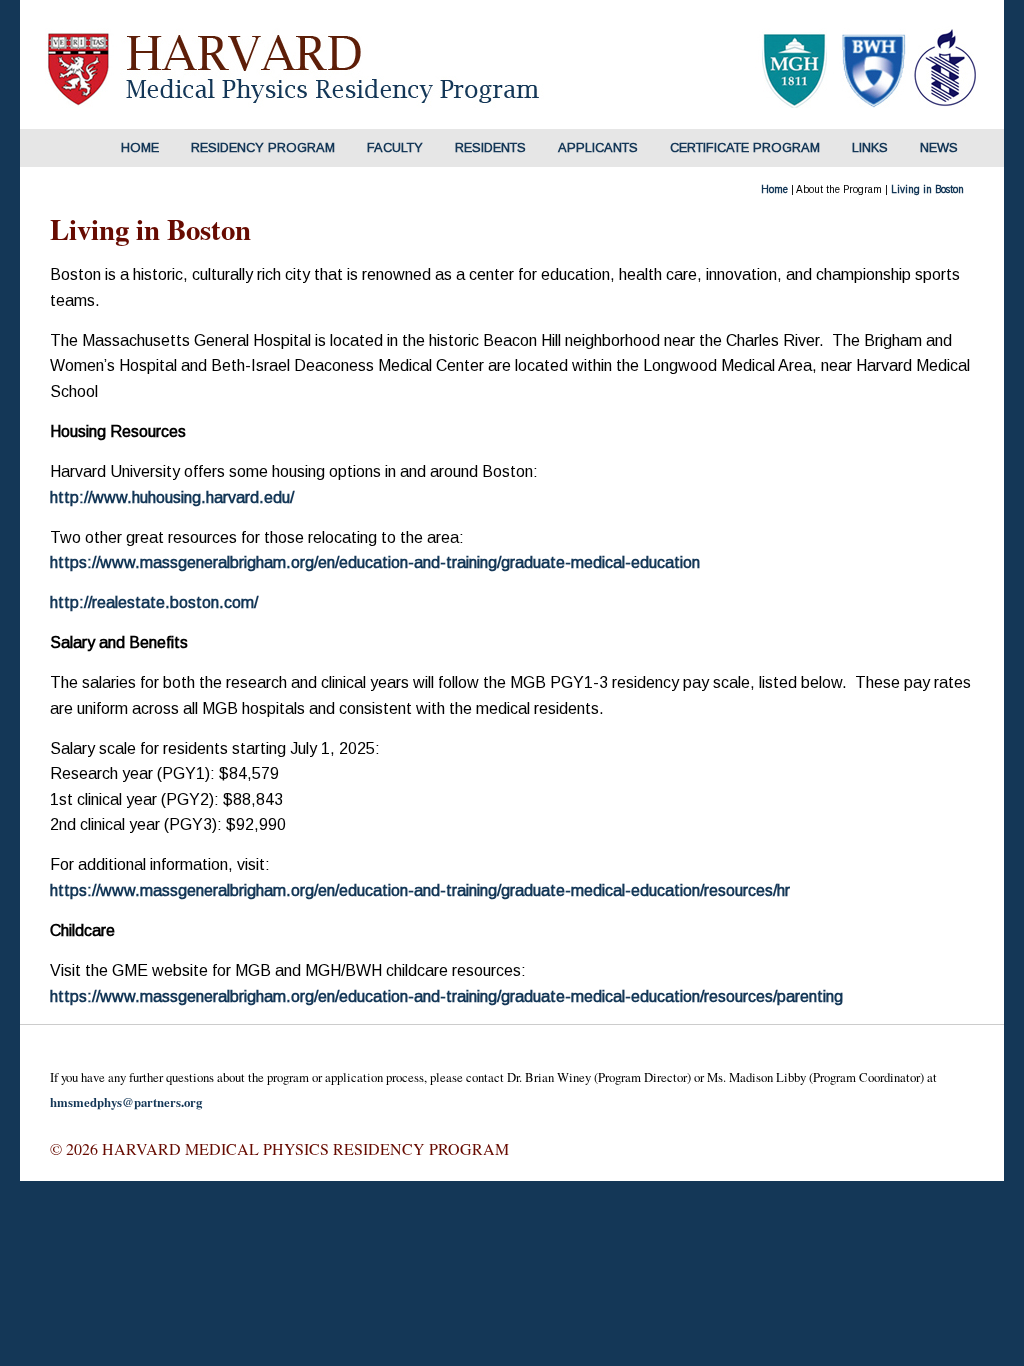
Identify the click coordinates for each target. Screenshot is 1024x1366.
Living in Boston (927, 189)
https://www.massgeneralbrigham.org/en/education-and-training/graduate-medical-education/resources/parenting (446, 996)
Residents (490, 147)
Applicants (598, 147)
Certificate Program (745, 147)
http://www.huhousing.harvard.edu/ (172, 497)
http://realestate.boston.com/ (154, 602)
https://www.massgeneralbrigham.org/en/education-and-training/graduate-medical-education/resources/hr (420, 890)
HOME (140, 147)
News (939, 147)
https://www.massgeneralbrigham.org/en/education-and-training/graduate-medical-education (375, 562)
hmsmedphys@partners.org (126, 1102)
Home (774, 189)
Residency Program (263, 147)
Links (870, 147)
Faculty (395, 147)
